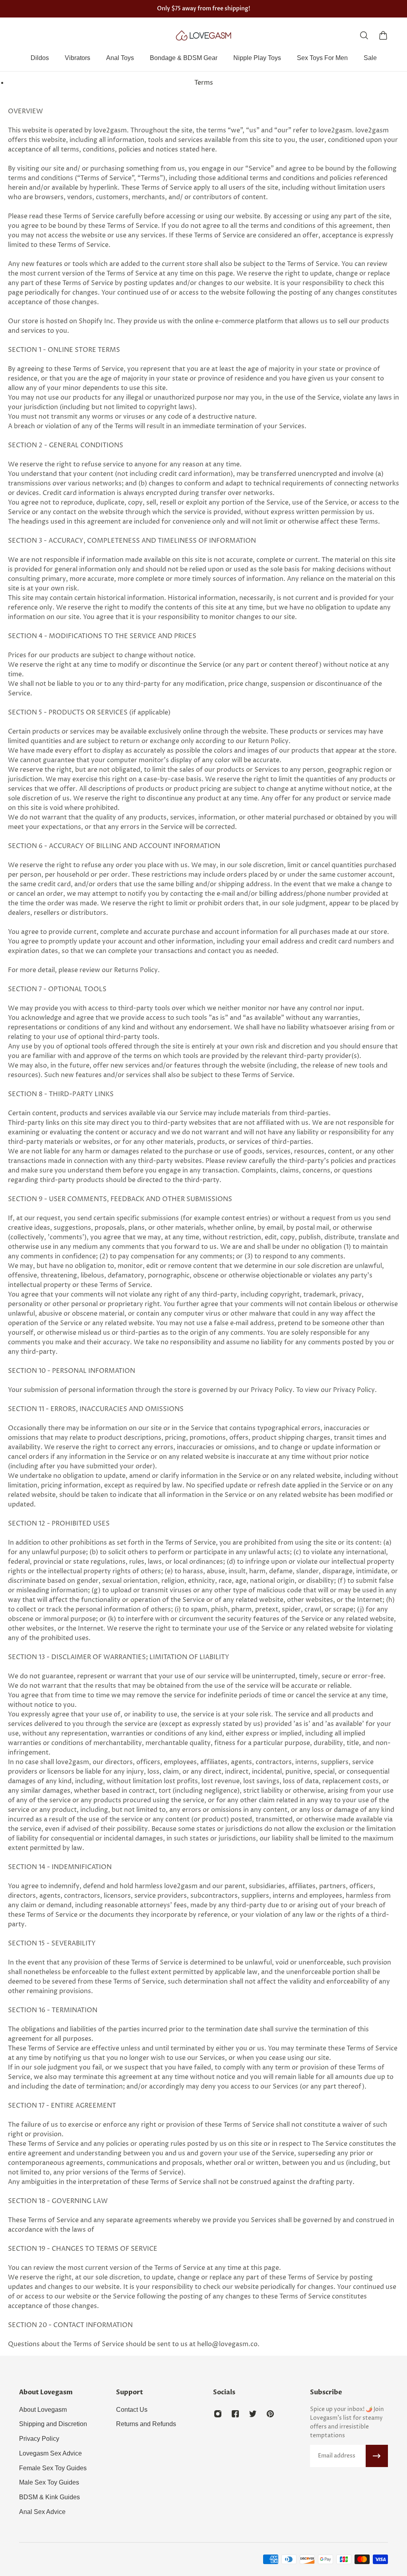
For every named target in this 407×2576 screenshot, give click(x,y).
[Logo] (203, 35)
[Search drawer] (364, 35)
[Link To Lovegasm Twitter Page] (253, 2414)
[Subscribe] (377, 2456)
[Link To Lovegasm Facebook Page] (235, 2414)
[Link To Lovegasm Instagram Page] (218, 2414)
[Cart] (383, 35)
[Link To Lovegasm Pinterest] (270, 2414)
